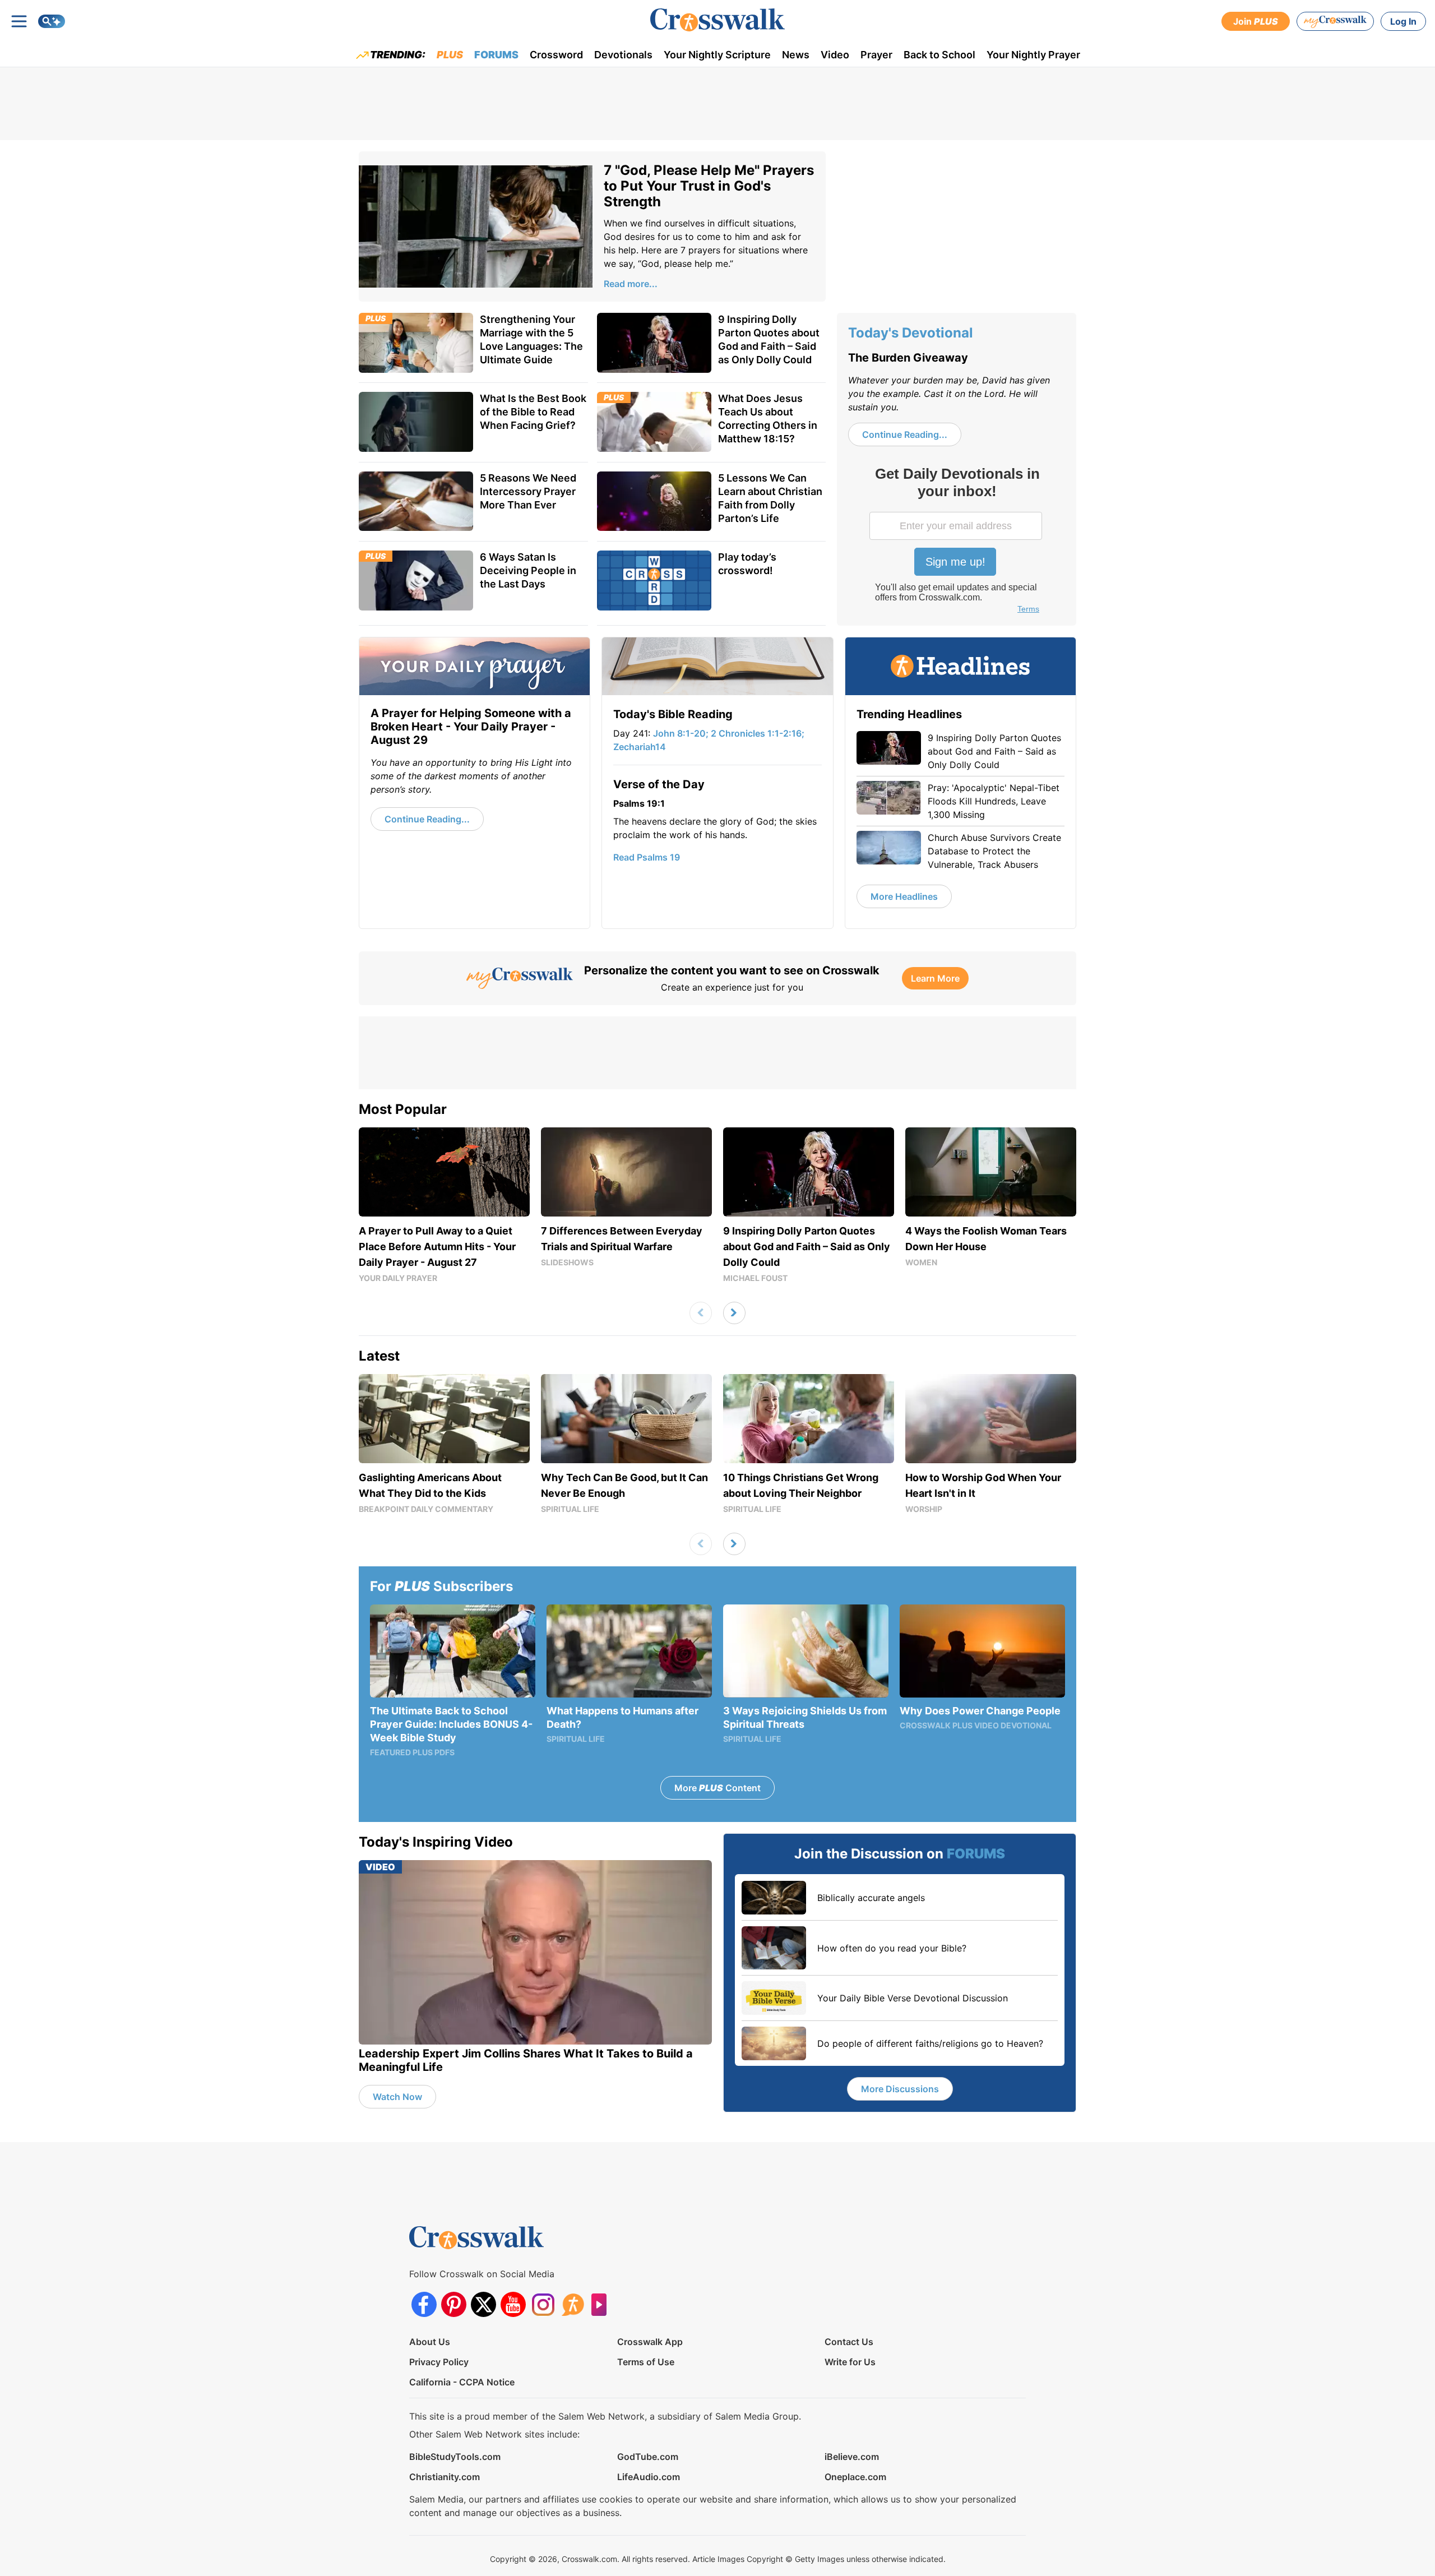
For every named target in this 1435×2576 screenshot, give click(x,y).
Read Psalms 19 (647, 857)
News (796, 55)
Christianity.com (445, 2477)
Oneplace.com (855, 2477)
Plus (450, 55)
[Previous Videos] (701, 1313)
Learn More (935, 978)
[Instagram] (543, 2304)
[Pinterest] (454, 2304)
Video (835, 55)
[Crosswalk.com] (717, 20)
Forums (496, 55)
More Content (717, 1788)
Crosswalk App (650, 2342)
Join (1256, 21)
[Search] (52, 21)
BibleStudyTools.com (455, 2457)
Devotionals (623, 55)
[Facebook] (424, 2304)
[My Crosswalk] (1335, 21)
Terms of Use (646, 2362)
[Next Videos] (734, 1313)
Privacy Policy (439, 2362)
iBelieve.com (852, 2457)
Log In (1403, 21)
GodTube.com (648, 2457)
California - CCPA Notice (462, 2382)
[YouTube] (513, 2304)
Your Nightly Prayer (1033, 55)
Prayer (876, 55)
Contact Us (849, 2342)
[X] (483, 2304)
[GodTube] (602, 2304)
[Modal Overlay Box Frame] (957, 542)
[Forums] (573, 2304)
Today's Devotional (911, 333)
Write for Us (850, 2362)
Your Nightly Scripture (717, 55)
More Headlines (904, 896)
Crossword (556, 55)
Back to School (939, 55)
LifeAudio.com (649, 2477)
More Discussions (900, 2089)
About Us (430, 2342)
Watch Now (397, 2097)
